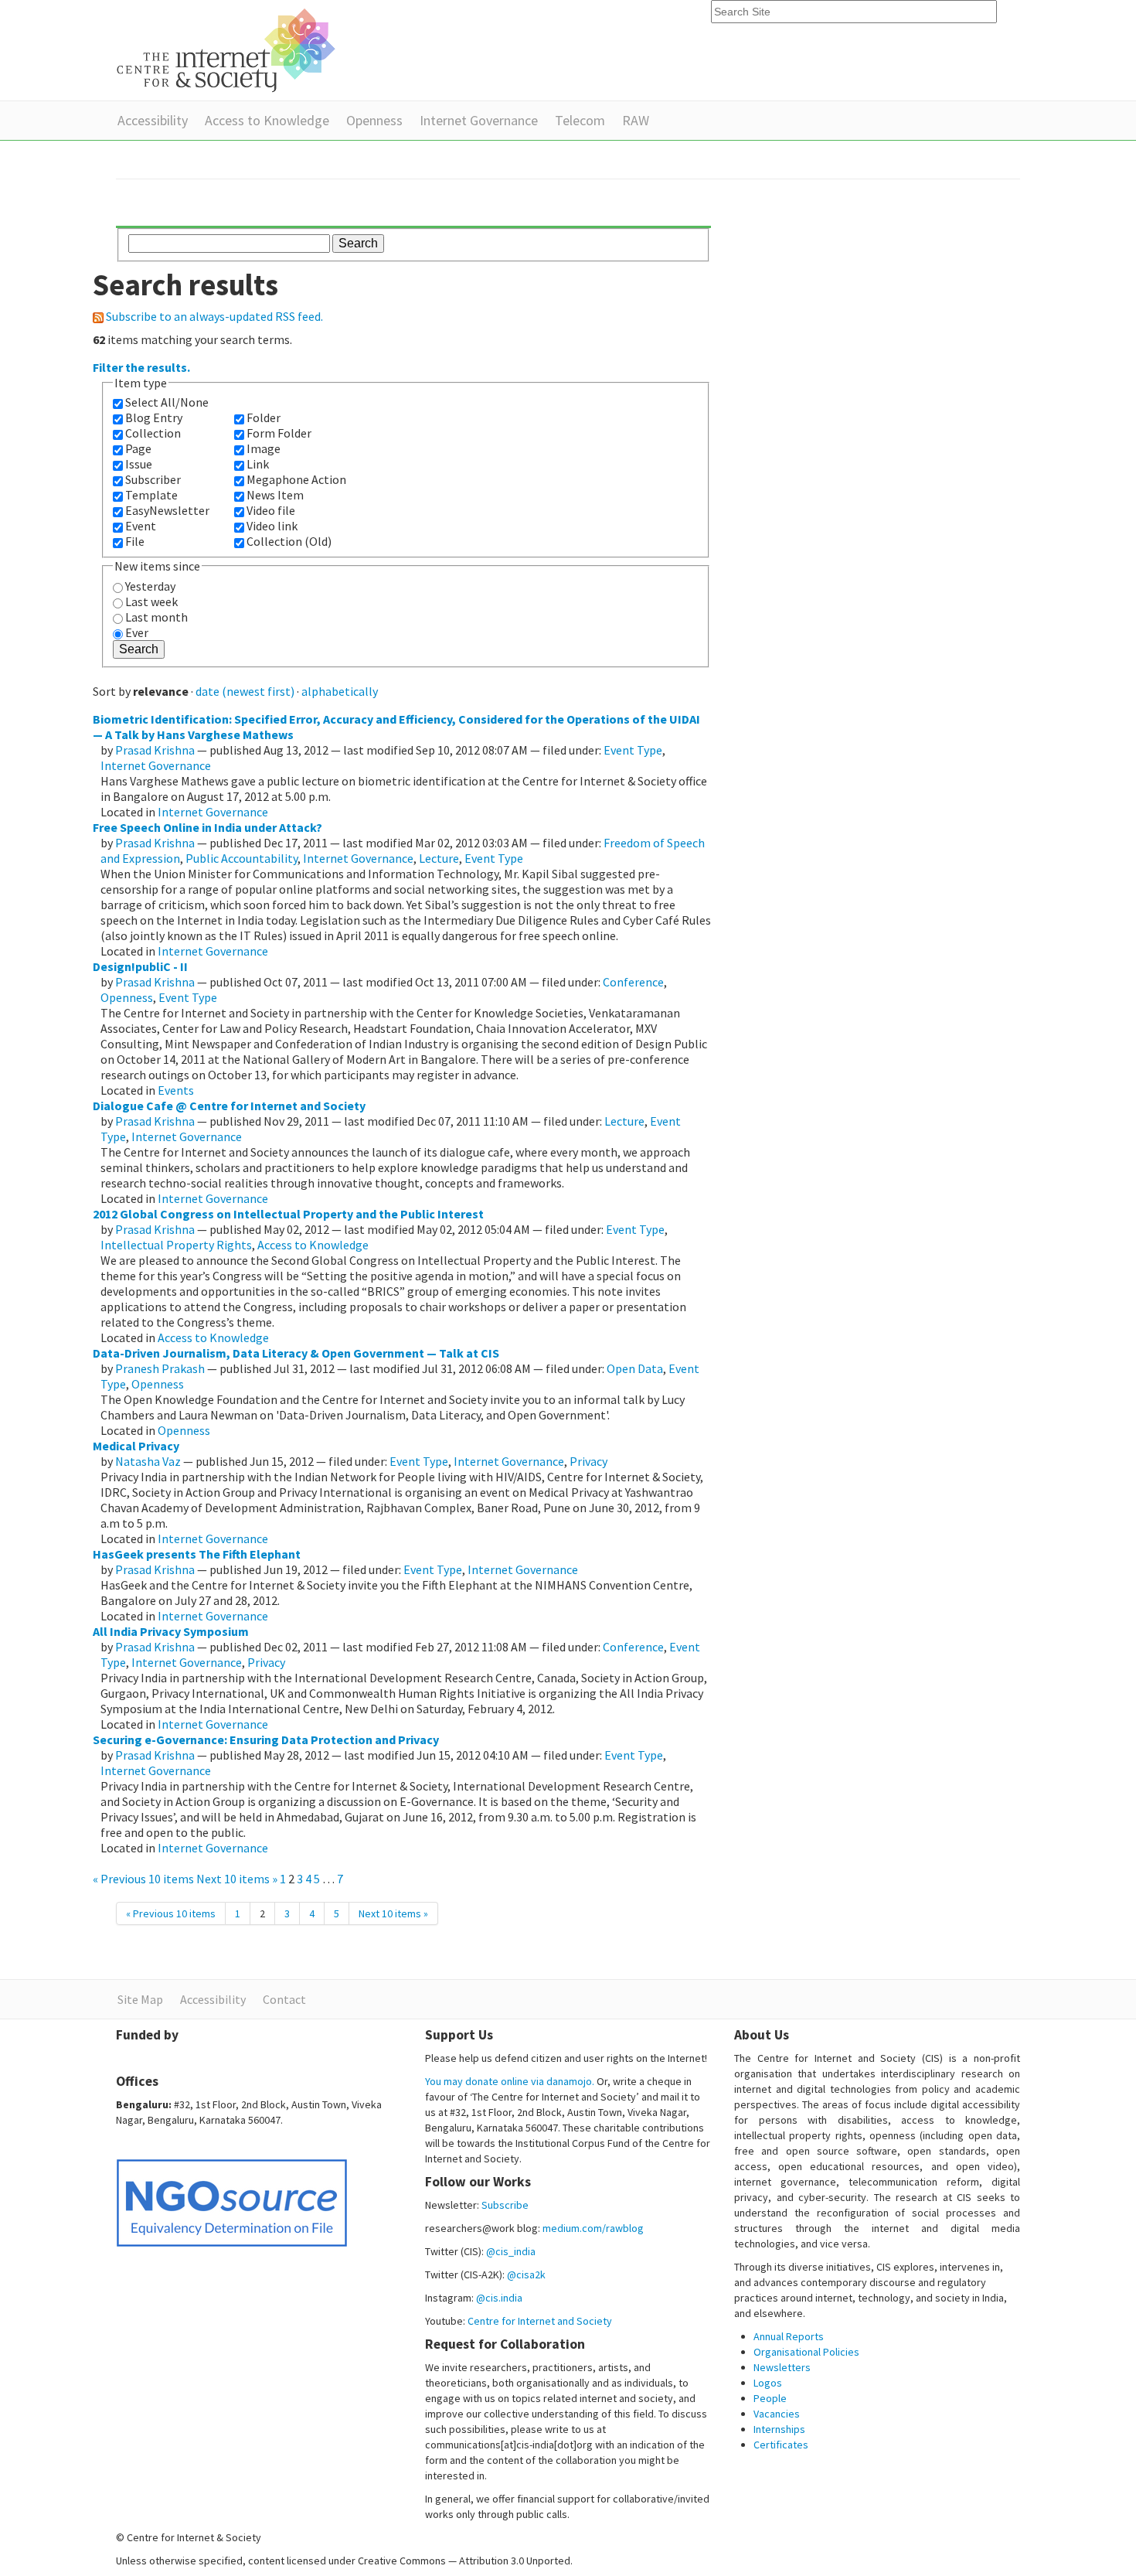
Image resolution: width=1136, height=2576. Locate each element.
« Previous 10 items (145, 1879)
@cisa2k (526, 2274)
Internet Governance (479, 120)
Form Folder (279, 433)
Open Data (635, 1368)
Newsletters (782, 2367)
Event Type (633, 750)
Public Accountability (241, 858)
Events (176, 1090)
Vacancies (777, 2414)
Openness (374, 120)
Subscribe (505, 2205)
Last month (156, 617)
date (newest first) (245, 691)
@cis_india (511, 2251)
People (770, 2398)
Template (151, 495)
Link (258, 464)
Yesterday (150, 586)
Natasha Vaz (148, 1461)
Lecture (439, 858)
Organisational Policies (806, 2352)
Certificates (781, 2445)
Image (264, 448)
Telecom (580, 120)
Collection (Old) (289, 541)
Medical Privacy (136, 1446)
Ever (137, 632)
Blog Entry (154, 417)
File (135, 541)
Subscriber (153, 479)
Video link (272, 526)
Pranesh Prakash (160, 1368)
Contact (284, 1999)
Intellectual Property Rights (176, 1245)
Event (141, 526)
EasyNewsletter (167, 510)
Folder (264, 417)
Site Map (140, 1999)
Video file (271, 510)
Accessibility (153, 120)
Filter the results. (141, 367)
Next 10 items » (238, 1879)
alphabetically (340, 691)
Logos (768, 2383)
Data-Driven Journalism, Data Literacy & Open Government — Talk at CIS (296, 1353)
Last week (151, 601)
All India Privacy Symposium (171, 1631)
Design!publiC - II (140, 966)
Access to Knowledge (267, 120)
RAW (636, 120)
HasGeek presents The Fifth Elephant (197, 1554)
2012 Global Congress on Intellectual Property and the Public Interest (288, 1214)
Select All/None (167, 402)
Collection (153, 433)
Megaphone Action (296, 479)
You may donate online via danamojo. (510, 2081)
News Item (275, 495)
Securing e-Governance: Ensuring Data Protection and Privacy (266, 1739)
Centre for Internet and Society (540, 2321)
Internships (779, 2429)
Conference (633, 982)
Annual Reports (789, 2336)
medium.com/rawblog (593, 2228)
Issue (139, 464)
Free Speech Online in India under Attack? (207, 827)
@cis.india (499, 2298)
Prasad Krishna (155, 750)
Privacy (588, 1461)
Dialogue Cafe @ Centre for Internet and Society (229, 1106)
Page (138, 448)
